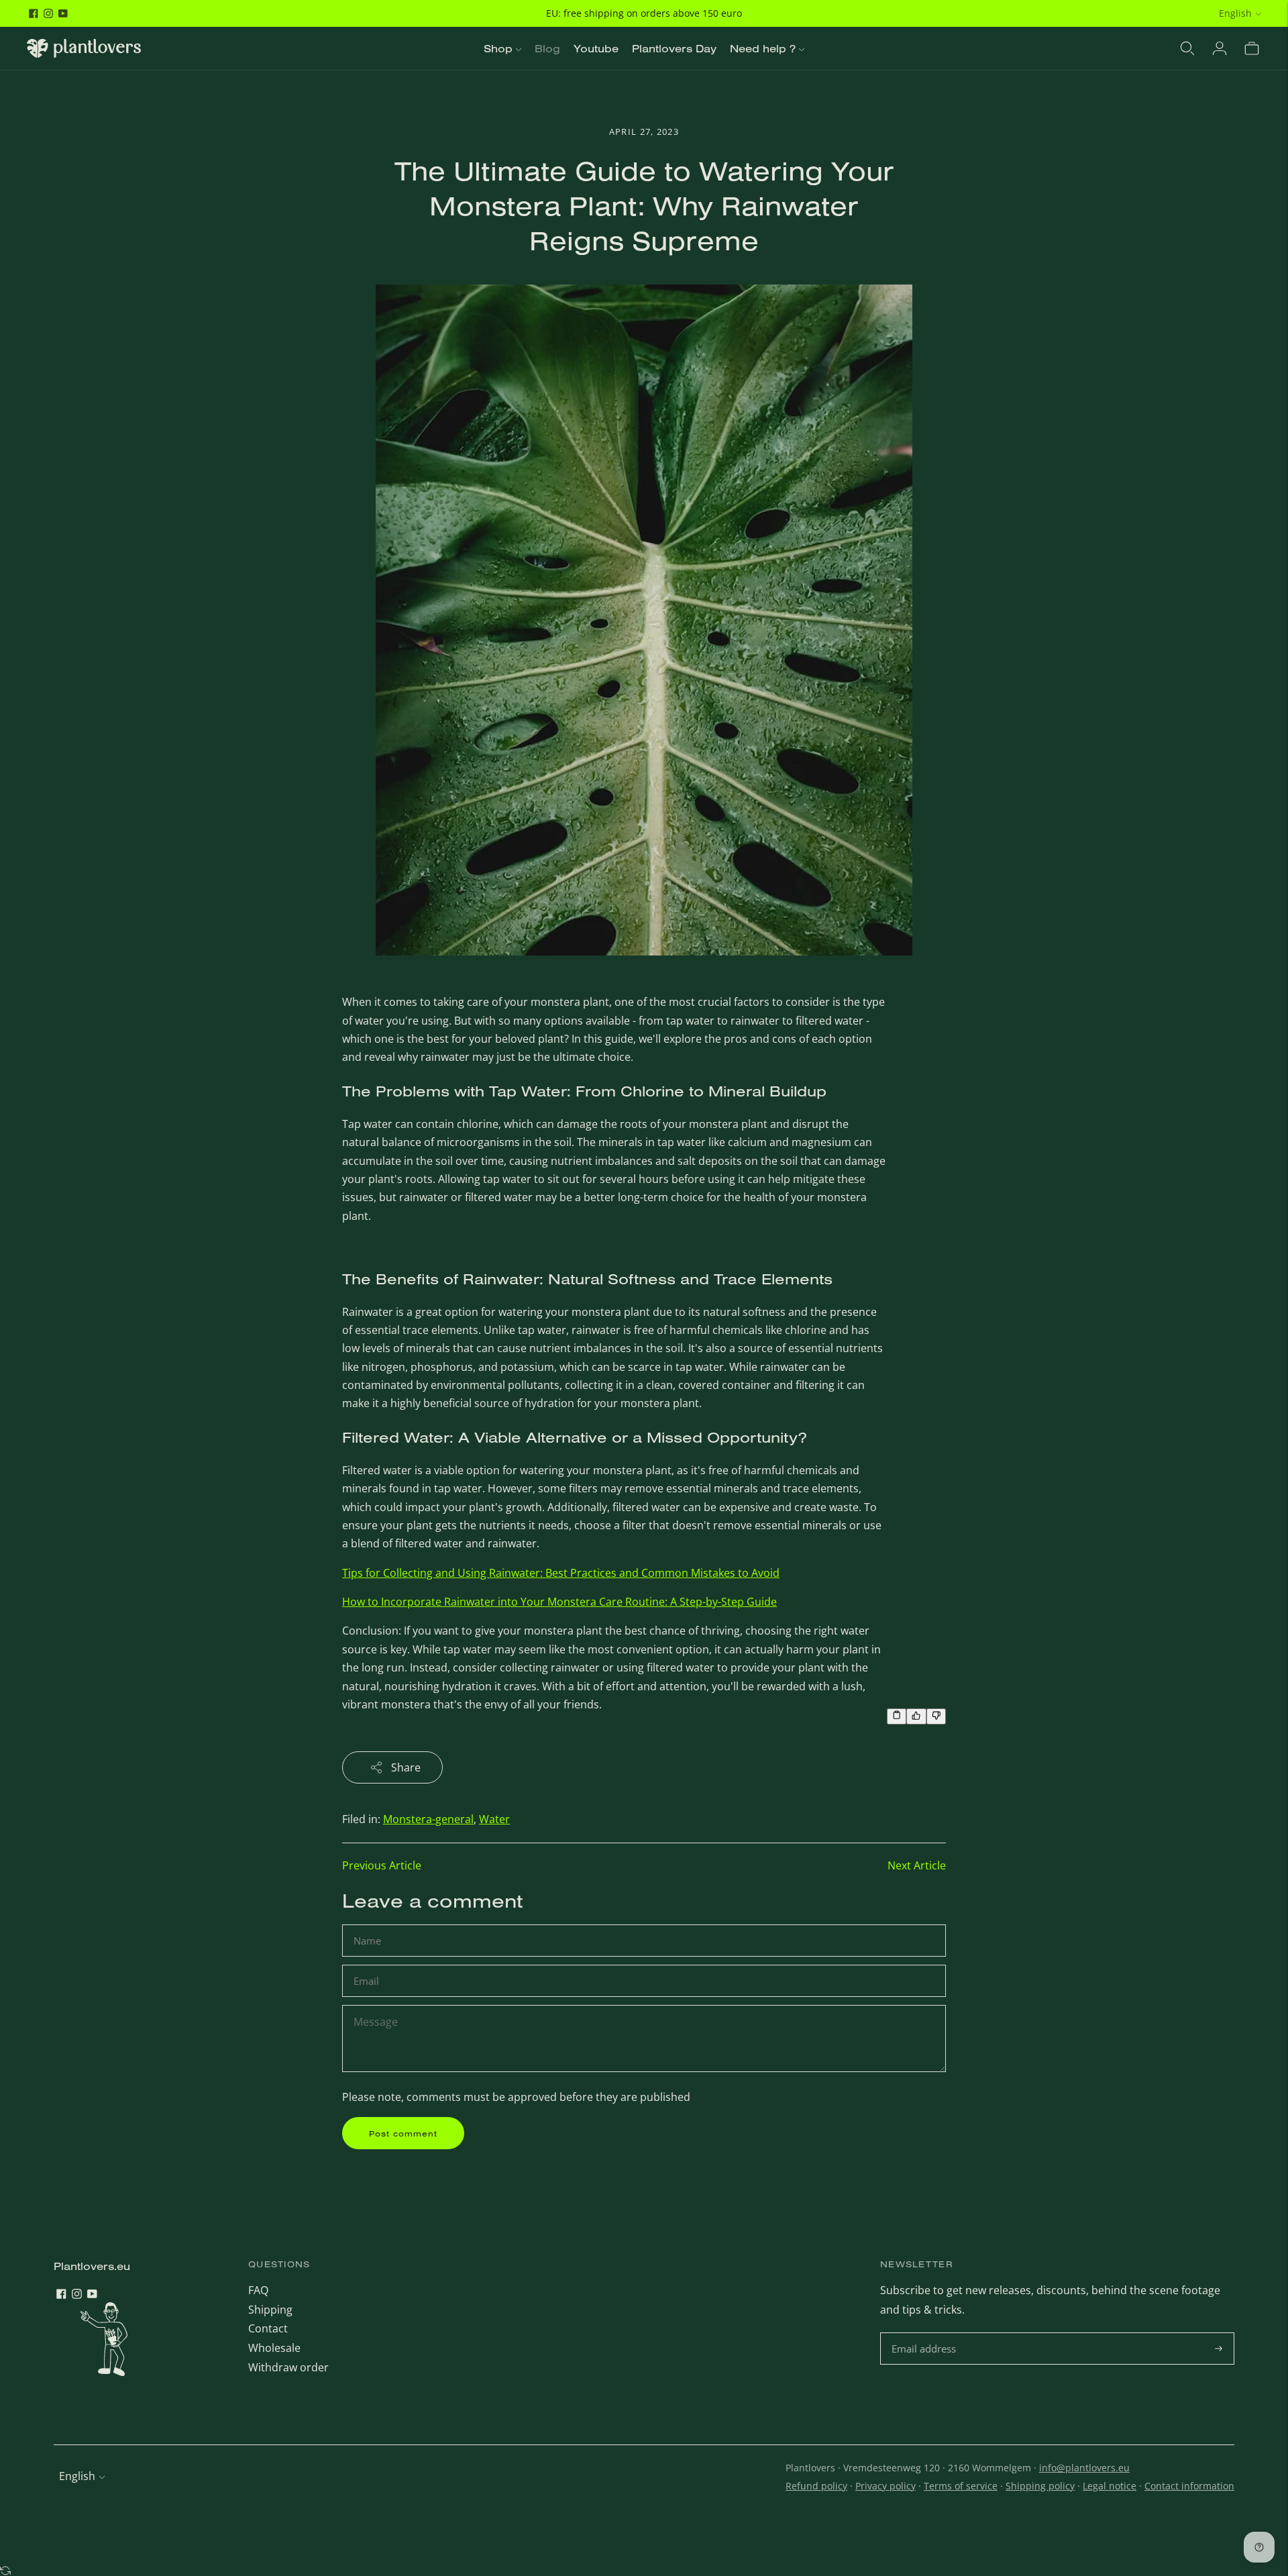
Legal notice (1110, 2486)
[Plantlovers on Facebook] (34, 13)
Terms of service (961, 2486)
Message (375, 2006)
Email (368, 1966)
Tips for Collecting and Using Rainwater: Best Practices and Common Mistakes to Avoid (561, 1573)
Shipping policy (1040, 2486)
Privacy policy (885, 2486)
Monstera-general (428, 1819)
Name (369, 1925)
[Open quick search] (1187, 48)
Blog (547, 48)
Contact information (1189, 2486)
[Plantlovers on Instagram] (48, 13)
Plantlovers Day (674, 48)
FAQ (258, 2290)
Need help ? (763, 48)
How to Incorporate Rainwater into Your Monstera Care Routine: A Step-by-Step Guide (559, 1602)
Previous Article (382, 1865)
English (1235, 13)
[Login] (1220, 48)
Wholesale (274, 2348)
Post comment (403, 2133)
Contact (268, 2328)
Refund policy (816, 2486)
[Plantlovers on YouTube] (63, 13)
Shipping (270, 2310)
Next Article (917, 1865)
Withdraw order (288, 2367)
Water (494, 1819)
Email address (925, 2333)
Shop (498, 48)
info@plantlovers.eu (1084, 2468)
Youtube (596, 48)
